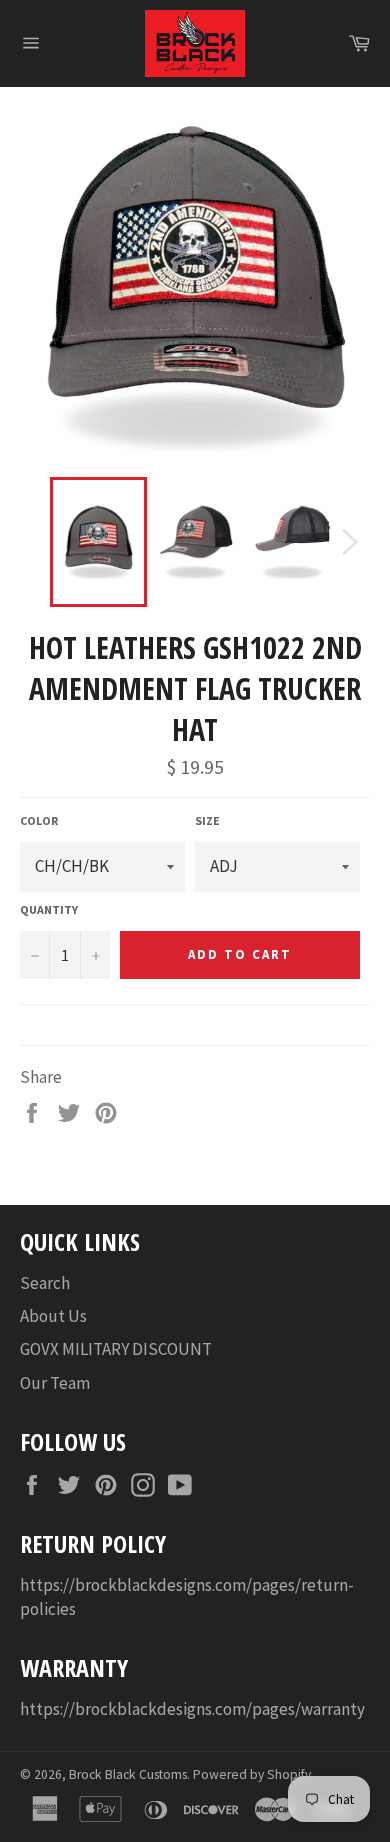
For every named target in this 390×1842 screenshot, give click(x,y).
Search (45, 1283)
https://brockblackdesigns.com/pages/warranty (192, 1709)
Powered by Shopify (252, 1774)
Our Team (55, 1383)
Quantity (49, 909)
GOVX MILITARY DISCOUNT (116, 1349)
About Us (53, 1316)
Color (39, 820)
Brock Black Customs (128, 1774)
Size (207, 820)
